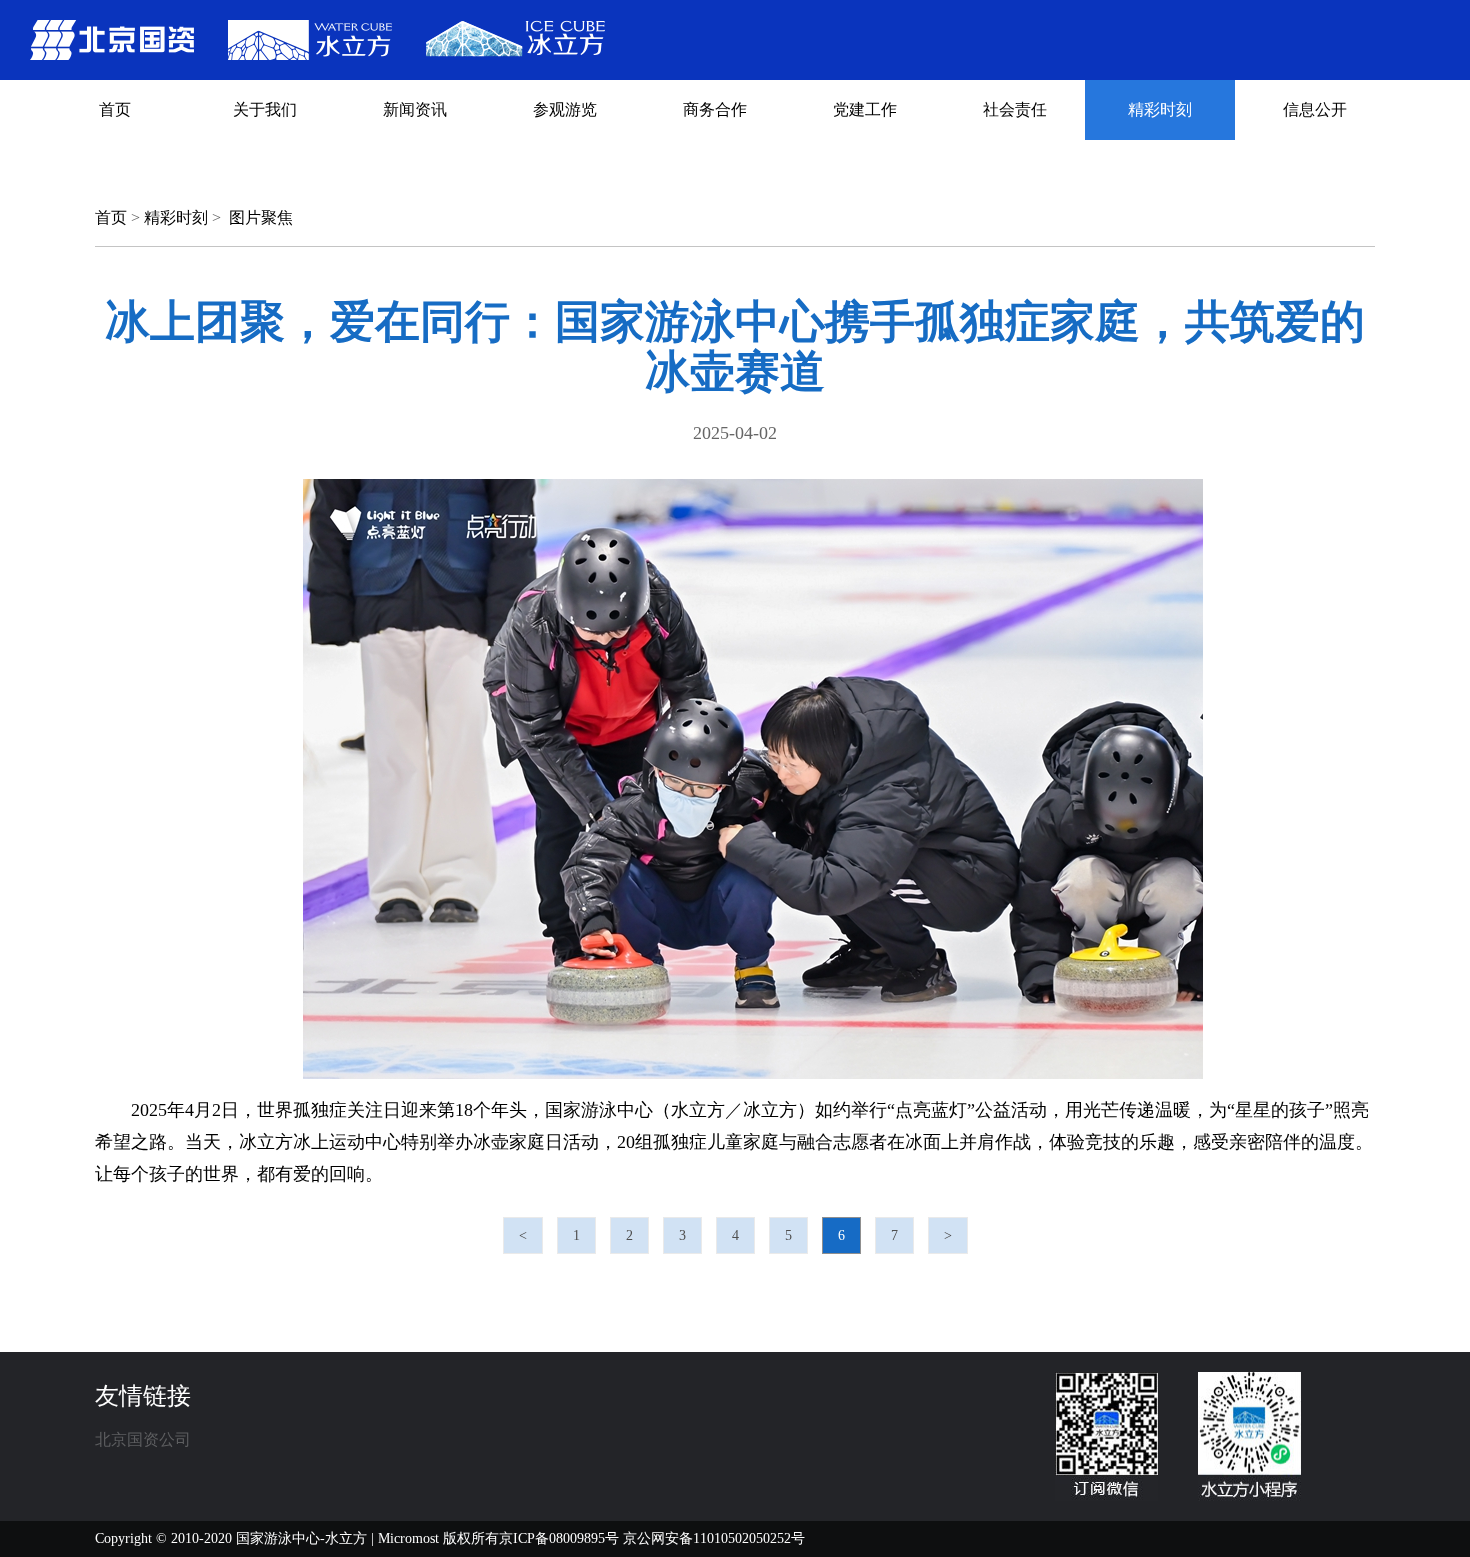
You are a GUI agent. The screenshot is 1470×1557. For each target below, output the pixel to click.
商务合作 (715, 109)
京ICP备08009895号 (559, 1538)
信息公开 (1315, 109)
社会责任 (1015, 109)
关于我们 (265, 109)
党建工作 (865, 109)
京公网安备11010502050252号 (714, 1538)
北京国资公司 (143, 1439)
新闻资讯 (415, 109)
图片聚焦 (261, 217)
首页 (115, 109)
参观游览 (565, 109)
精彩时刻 (1160, 109)
